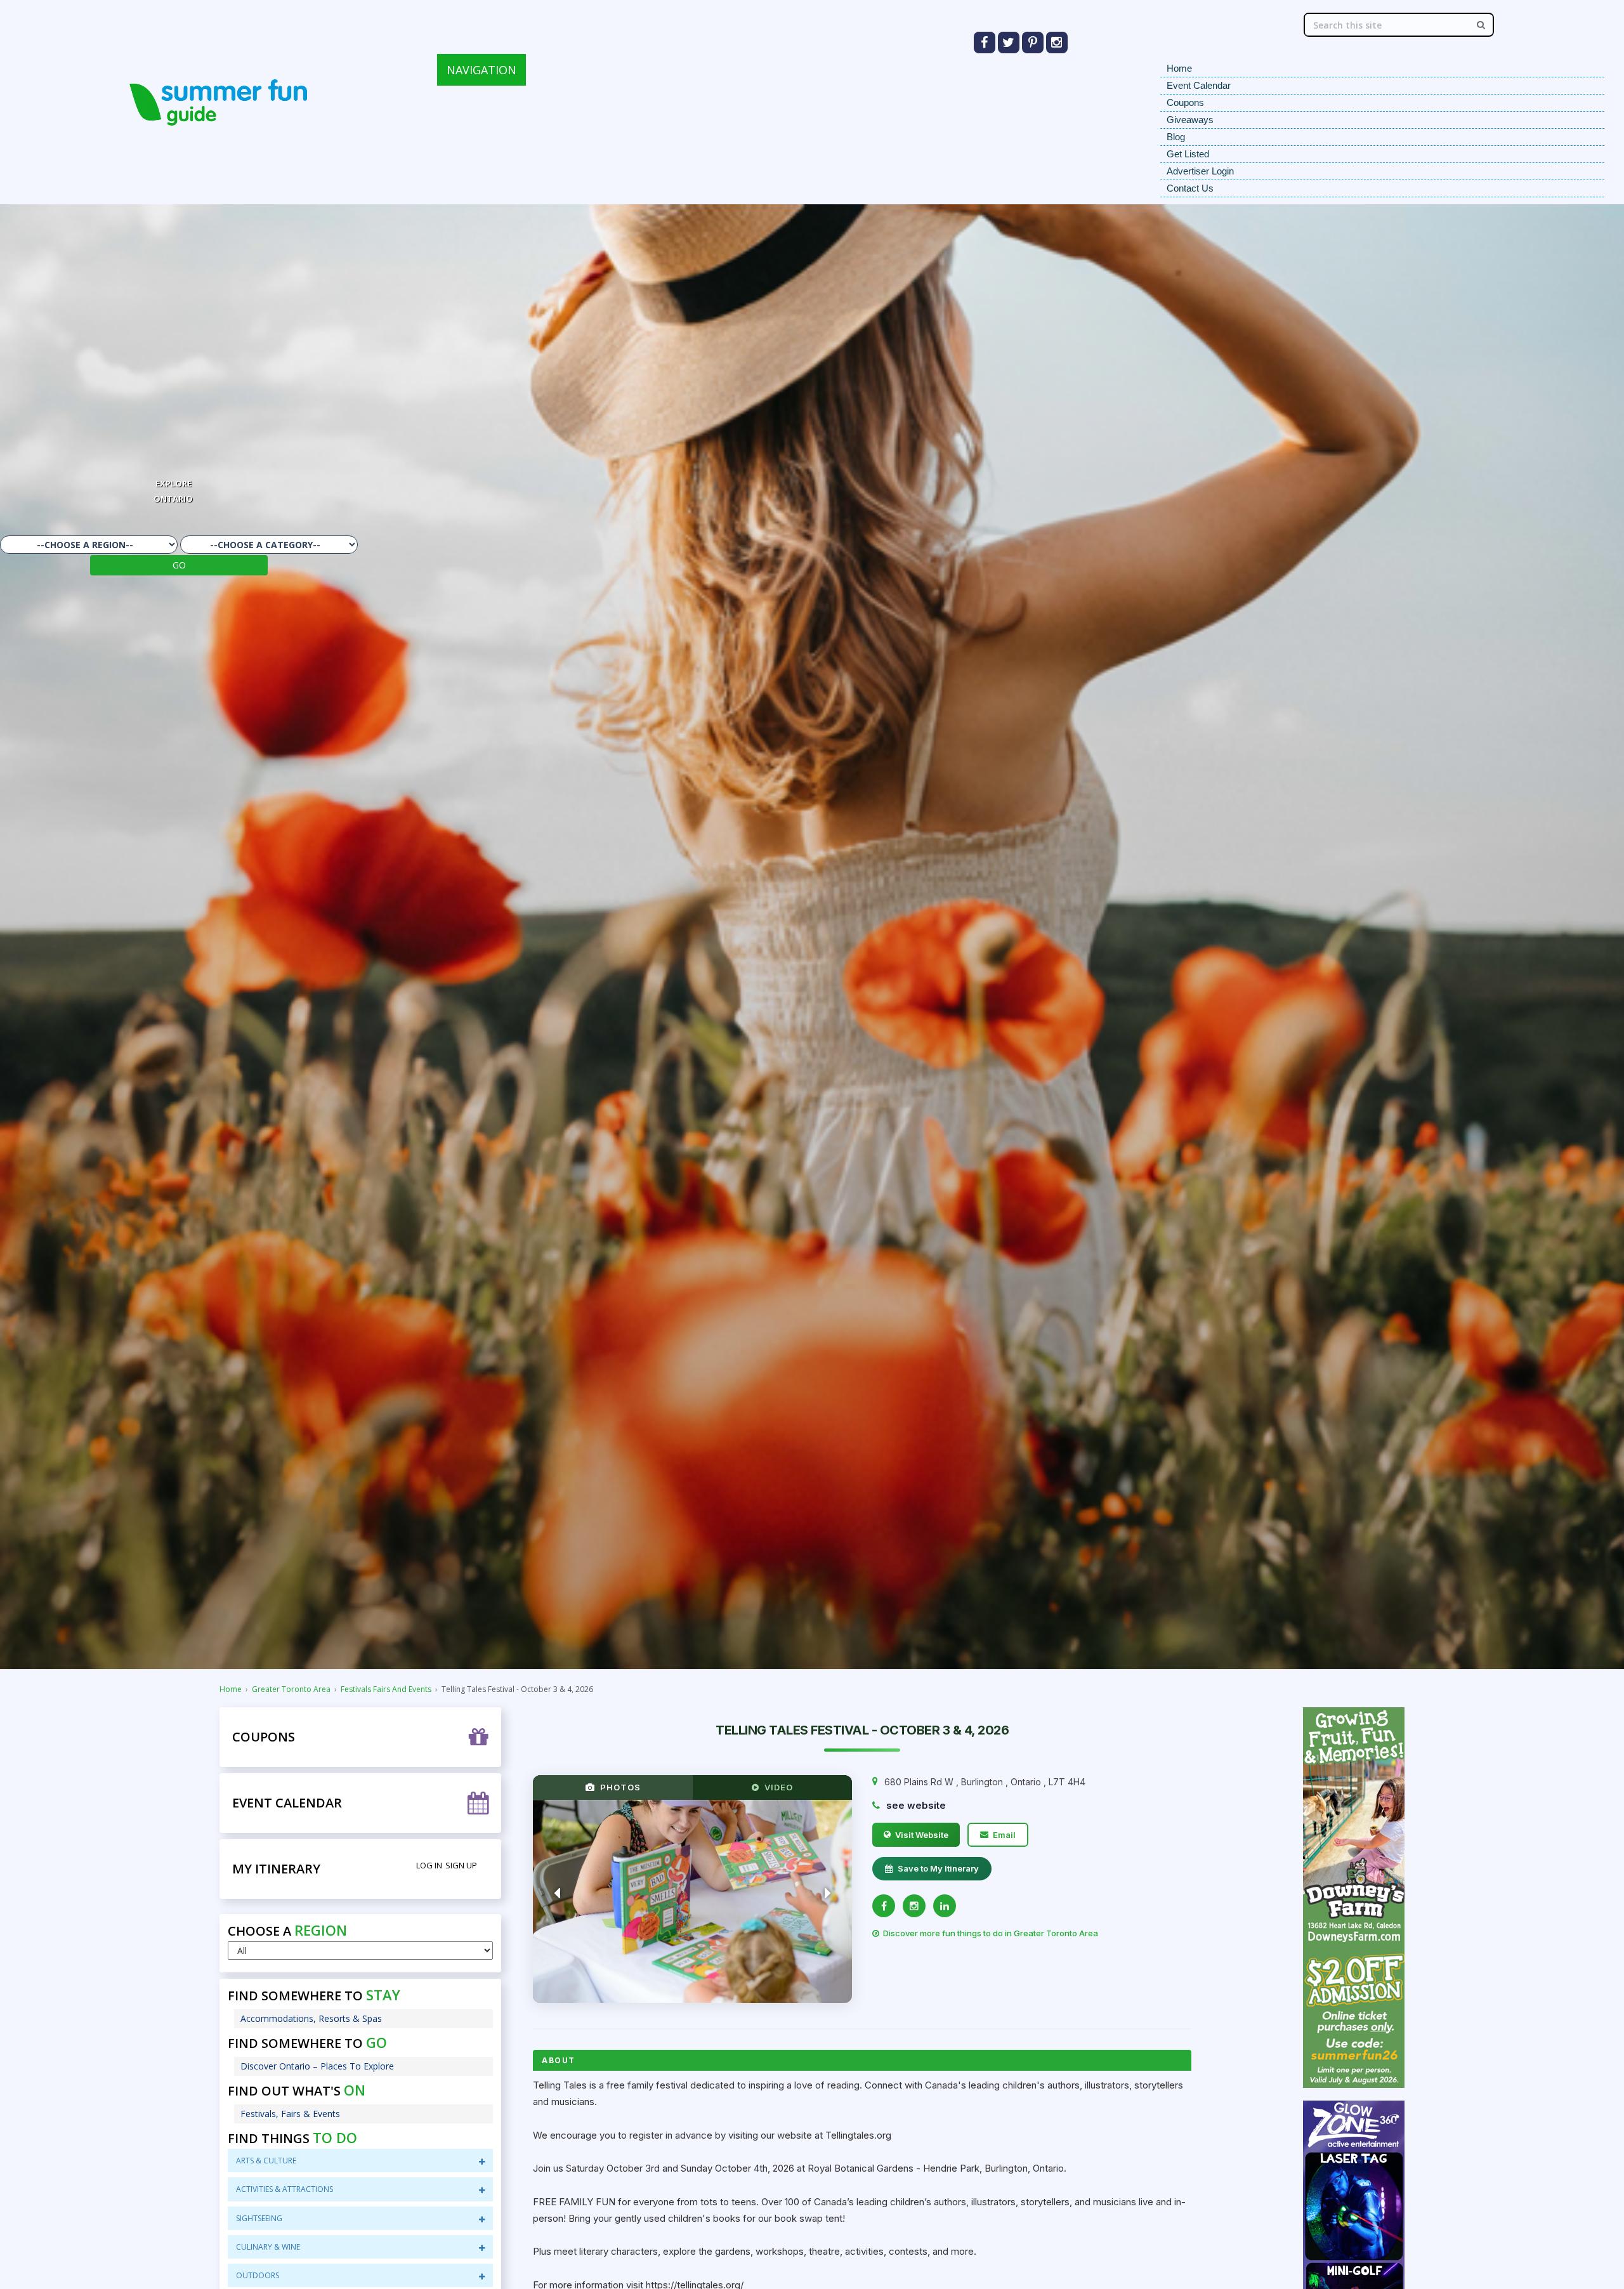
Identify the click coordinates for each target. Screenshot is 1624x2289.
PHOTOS (618, 1787)
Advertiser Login (1200, 171)
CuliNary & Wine (268, 2247)
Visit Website (922, 1835)
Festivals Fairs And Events (386, 1689)
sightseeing (259, 2218)
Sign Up (461, 1865)
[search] (1481, 25)
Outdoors (258, 2275)
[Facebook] (884, 1906)
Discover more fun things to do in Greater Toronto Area (991, 1933)
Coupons (1185, 102)
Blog (1176, 137)
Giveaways (1190, 120)
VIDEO (776, 1787)
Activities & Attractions (285, 2189)
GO (179, 565)
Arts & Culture (266, 2161)
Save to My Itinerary (938, 1868)
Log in (429, 1865)
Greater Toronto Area (291, 1689)
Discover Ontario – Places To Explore (317, 2066)
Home (1179, 68)
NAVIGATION (481, 70)
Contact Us (1190, 188)
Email (1004, 1835)
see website (916, 1805)
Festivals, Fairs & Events (290, 2114)
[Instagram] (914, 1906)
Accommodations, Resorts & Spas (311, 2018)
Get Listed (1188, 154)
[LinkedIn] (945, 1906)
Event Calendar (1199, 85)
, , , (985, 1782)
